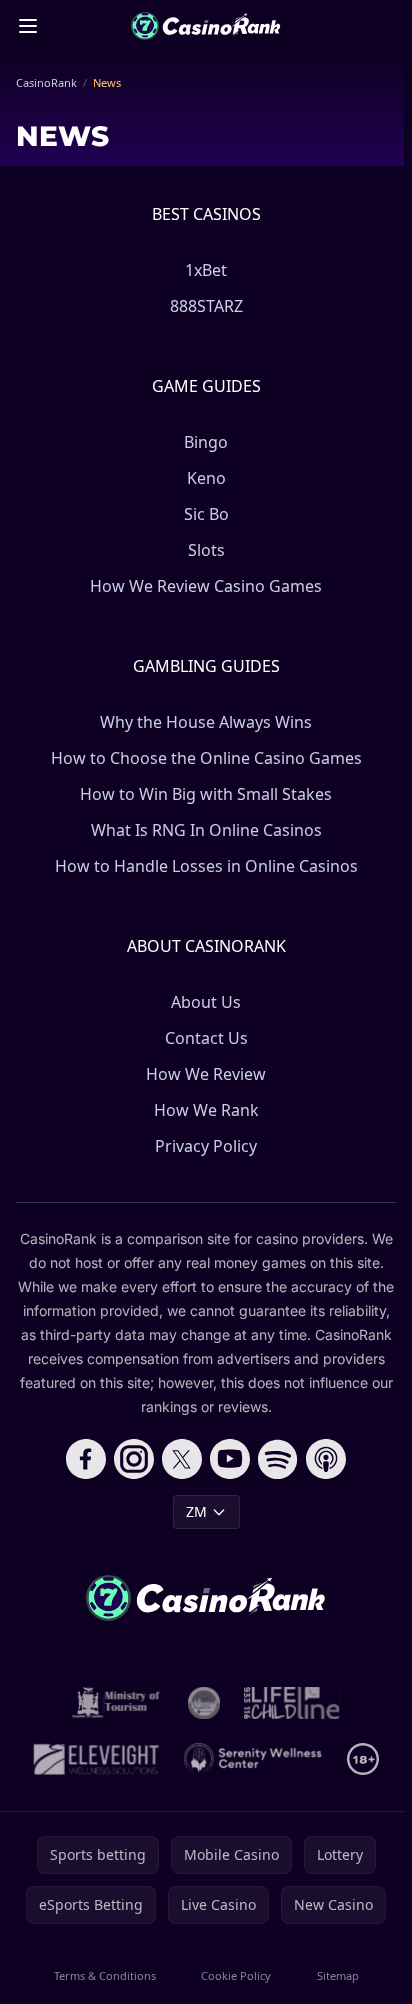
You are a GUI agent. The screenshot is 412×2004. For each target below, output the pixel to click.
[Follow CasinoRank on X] (182, 1459)
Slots (206, 550)
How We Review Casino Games (206, 586)
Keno (206, 478)
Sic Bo (206, 514)
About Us (206, 1002)
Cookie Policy (236, 1975)
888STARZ (206, 306)
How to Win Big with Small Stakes (206, 794)
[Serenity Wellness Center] (253, 1759)
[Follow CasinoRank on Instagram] (134, 1459)
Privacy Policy (206, 1146)
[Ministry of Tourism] (118, 1703)
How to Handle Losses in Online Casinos (206, 866)
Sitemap (338, 1975)
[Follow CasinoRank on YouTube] (230, 1459)
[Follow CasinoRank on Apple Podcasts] (326, 1459)
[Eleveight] (96, 1759)
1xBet (206, 270)
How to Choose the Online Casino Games (206, 758)
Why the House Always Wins (206, 722)
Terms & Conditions (105, 1975)
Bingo (206, 442)
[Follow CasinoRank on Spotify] (278, 1459)
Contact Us (206, 1038)
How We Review (206, 1074)
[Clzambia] (291, 1703)
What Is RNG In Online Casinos (206, 830)
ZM (196, 1511)
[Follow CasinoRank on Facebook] (86, 1459)
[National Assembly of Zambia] (204, 1703)
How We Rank (206, 1110)
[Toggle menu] (28, 26)
